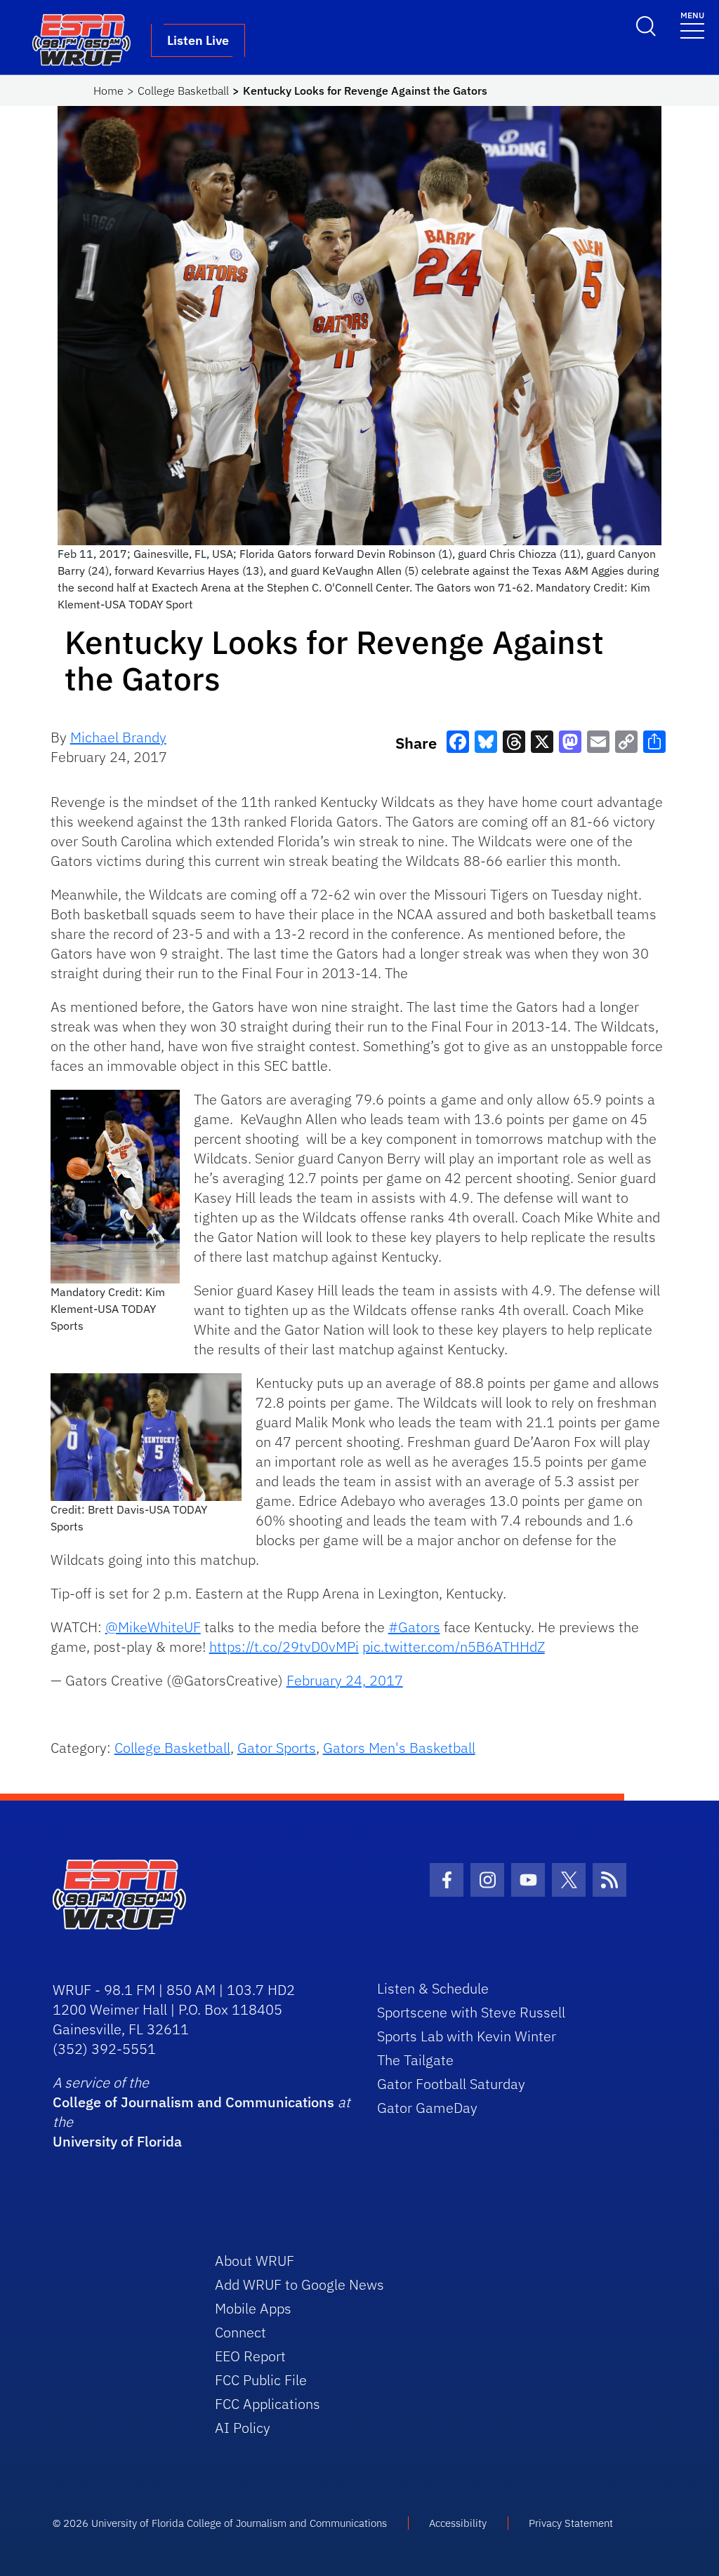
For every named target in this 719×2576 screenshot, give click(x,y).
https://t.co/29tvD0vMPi (284, 1647)
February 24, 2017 (345, 1680)
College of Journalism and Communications (193, 2102)
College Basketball (183, 91)
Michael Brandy (118, 737)
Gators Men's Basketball (399, 1748)
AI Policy (243, 2428)
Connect (240, 2332)
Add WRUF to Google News (299, 2284)
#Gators (414, 1627)
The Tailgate (415, 2060)
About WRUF (255, 2261)
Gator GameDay (427, 2108)
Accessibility (458, 2523)
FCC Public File (261, 2380)
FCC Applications (268, 2404)
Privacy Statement (571, 2523)
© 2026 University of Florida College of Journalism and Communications (220, 2523)
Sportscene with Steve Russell (471, 2012)
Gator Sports (277, 1748)
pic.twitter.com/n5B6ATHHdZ (454, 1647)
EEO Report (250, 2356)
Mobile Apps (253, 2308)
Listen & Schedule (433, 1988)
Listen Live (198, 40)
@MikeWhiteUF (153, 1627)
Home (108, 91)
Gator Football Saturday (451, 2084)
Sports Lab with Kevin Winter (467, 2036)
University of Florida (117, 2141)
